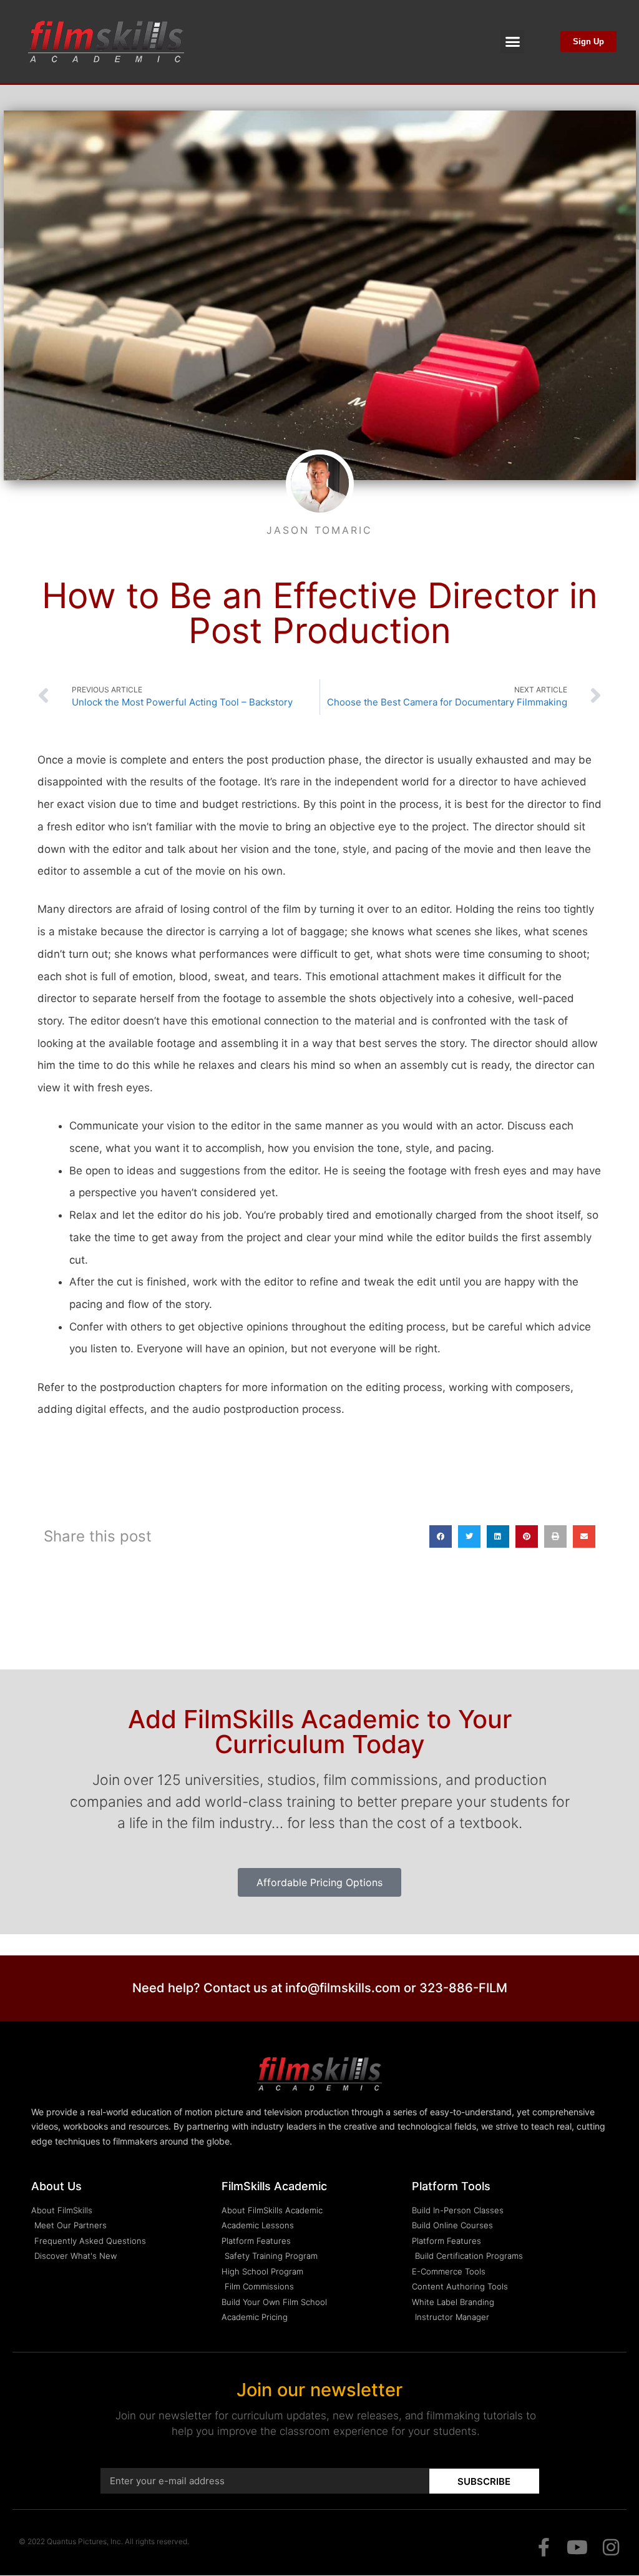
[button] (512, 42)
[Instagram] (611, 2547)
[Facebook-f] (544, 2547)
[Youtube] (577, 2547)
